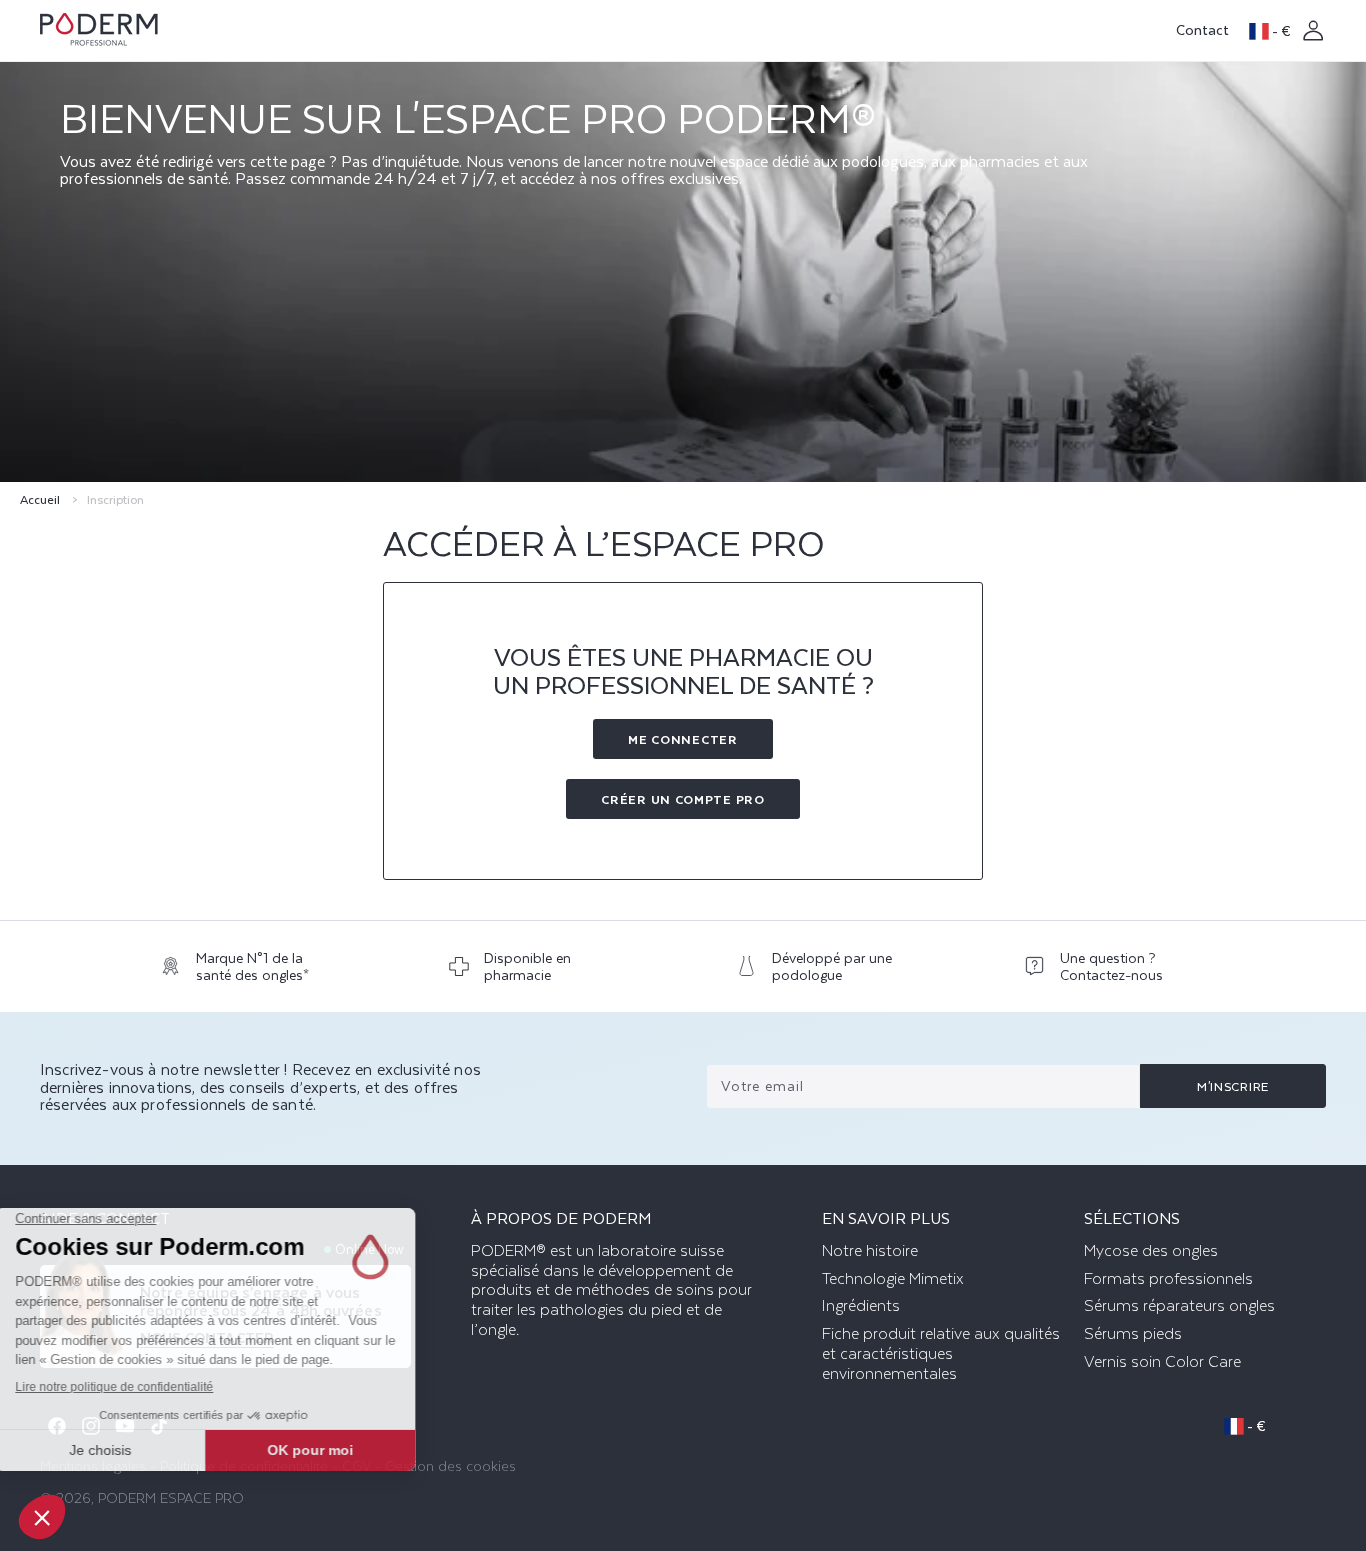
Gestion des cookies (450, 1465)
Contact (1202, 29)
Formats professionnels (1168, 1279)
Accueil (40, 499)
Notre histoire (870, 1251)
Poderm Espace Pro (171, 1497)
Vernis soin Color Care (1162, 1362)
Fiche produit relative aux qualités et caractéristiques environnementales (941, 1354)
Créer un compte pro (682, 799)
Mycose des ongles (1151, 1251)
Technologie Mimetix (893, 1279)
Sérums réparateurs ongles (1179, 1306)
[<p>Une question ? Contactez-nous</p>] (1115, 971)
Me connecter (682, 739)
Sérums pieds (1133, 1334)
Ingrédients (861, 1306)
